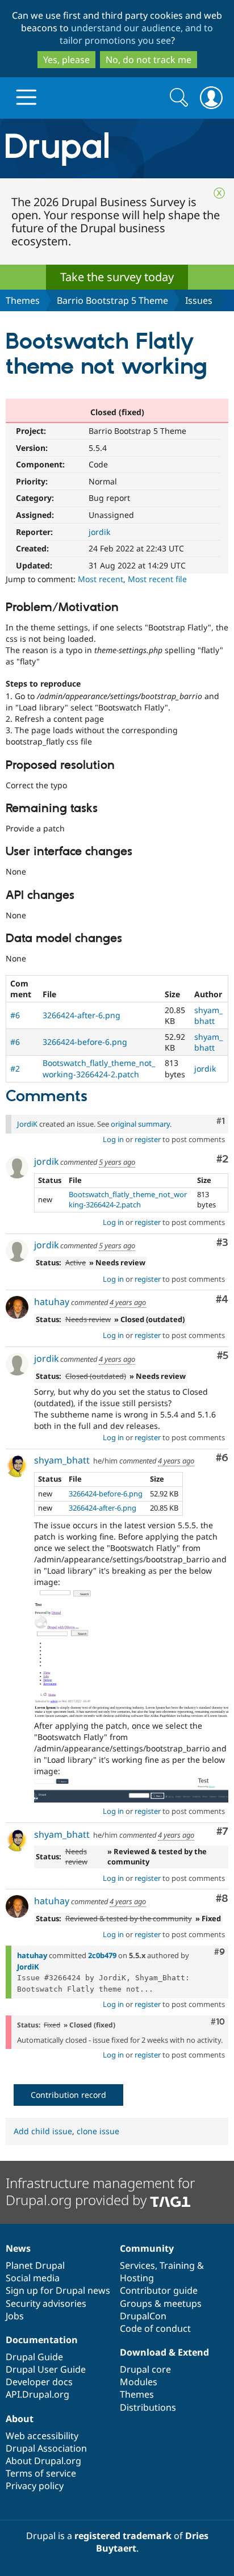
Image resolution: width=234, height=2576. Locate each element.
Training (177, 2265)
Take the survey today (117, 277)
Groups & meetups (161, 2303)
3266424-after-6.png (82, 1015)
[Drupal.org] (117, 149)
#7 (222, 1832)
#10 (218, 2022)
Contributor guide (159, 2290)
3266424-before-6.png (85, 1042)
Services (137, 2265)
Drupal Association (46, 2448)
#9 (220, 1952)
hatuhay (52, 1302)
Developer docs (39, 2382)
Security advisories (46, 2303)
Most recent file (157, 579)
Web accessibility (42, 2436)
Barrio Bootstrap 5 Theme (112, 300)
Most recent (101, 579)
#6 (15, 1015)
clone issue (98, 2131)
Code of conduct (155, 2328)
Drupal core (145, 2369)
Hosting (137, 2278)
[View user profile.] (17, 1167)
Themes (23, 300)
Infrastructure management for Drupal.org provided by (100, 2191)
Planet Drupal (35, 2265)
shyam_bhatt (208, 1015)
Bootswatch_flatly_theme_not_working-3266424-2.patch (99, 1068)
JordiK (27, 1124)
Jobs (15, 2316)
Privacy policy (35, 2486)
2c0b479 (102, 1955)
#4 (222, 1300)
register (148, 1139)
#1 (221, 1121)
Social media (33, 2278)
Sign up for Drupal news (58, 2290)
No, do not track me (149, 60)
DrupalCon (143, 2316)
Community (147, 2248)
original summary (140, 1124)
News (18, 2248)
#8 (222, 1899)
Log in (113, 1139)
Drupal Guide (34, 2357)
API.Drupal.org (37, 2394)
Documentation (42, 2340)
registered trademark (123, 2536)
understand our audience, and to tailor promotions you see (137, 34)
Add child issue (43, 2131)
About (20, 2419)
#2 (15, 1069)
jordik (99, 532)
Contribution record (68, 2095)
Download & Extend (164, 2352)
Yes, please (66, 60)
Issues (199, 300)
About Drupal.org (43, 2461)
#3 (222, 1243)
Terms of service (41, 2473)
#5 (223, 1356)
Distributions (148, 2407)
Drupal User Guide (46, 2369)
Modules (139, 2382)
